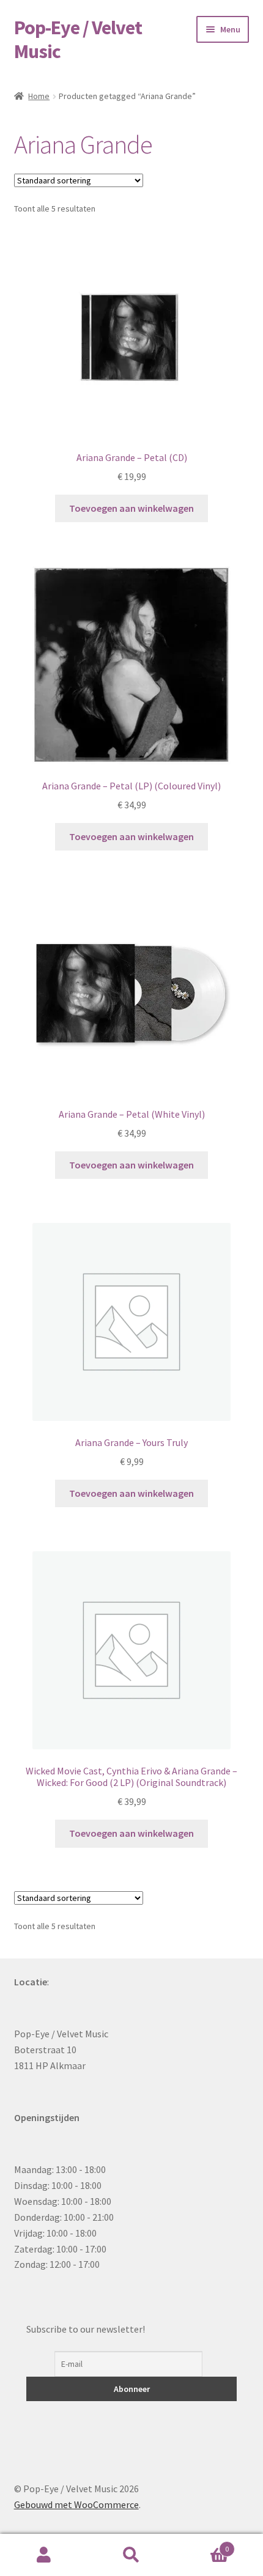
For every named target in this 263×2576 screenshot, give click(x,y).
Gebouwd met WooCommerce (76, 2504)
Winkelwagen (202, 2545)
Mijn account (44, 2555)
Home (39, 96)
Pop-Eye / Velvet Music (78, 39)
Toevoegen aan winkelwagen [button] (131, 508)
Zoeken (131, 2555)
